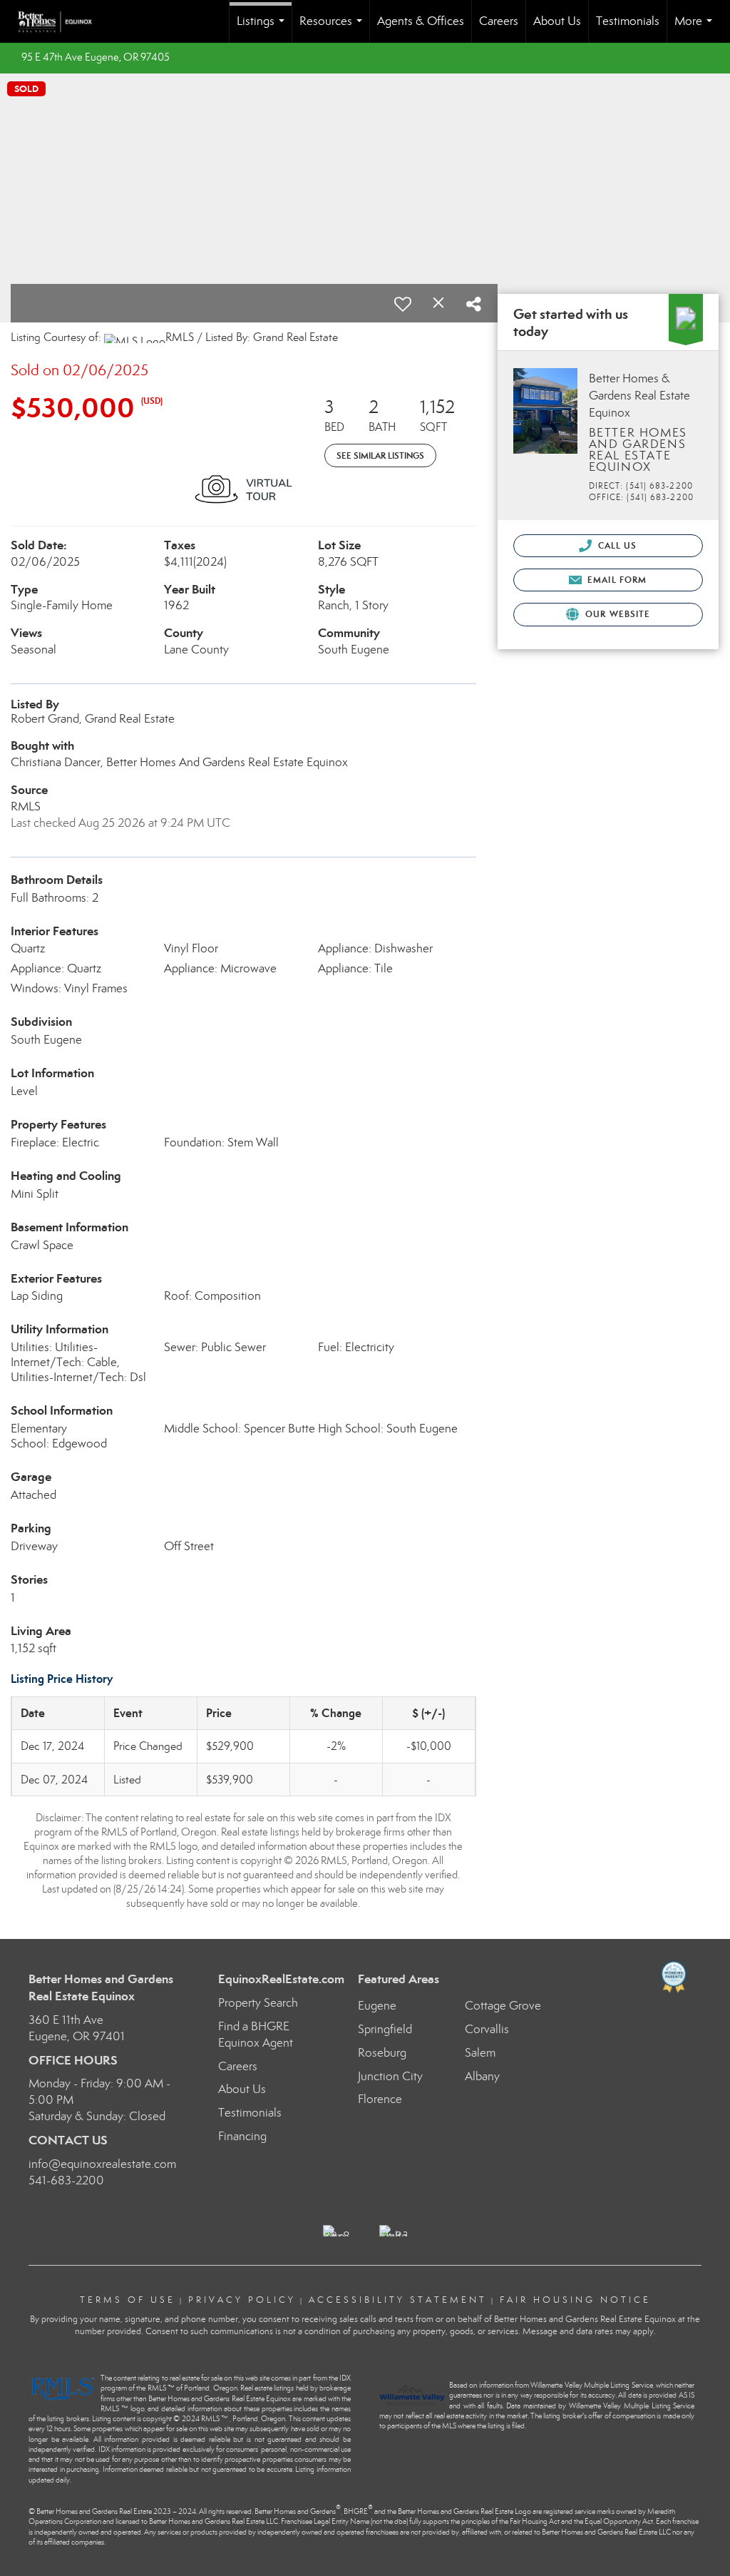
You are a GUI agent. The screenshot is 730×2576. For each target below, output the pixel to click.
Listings (263, 28)
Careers (499, 21)
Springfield (385, 2029)
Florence (380, 2099)
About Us (557, 21)
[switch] (403, 304)
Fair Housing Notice (575, 2300)
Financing (242, 2136)
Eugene (377, 2006)
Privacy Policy (242, 2300)
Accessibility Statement (398, 2300)
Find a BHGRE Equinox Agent (256, 2035)
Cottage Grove (503, 2006)
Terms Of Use (128, 2300)
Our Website (616, 614)
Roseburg (382, 2053)
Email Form (616, 580)
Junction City (390, 2076)
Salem (480, 2053)
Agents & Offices (421, 21)
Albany (482, 2076)
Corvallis (487, 2029)
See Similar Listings (380, 455)
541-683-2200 (66, 2180)
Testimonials (628, 21)
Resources (334, 28)
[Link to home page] (62, 21)
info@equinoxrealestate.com (102, 2164)
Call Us (616, 545)
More (696, 28)
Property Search (258, 2003)
